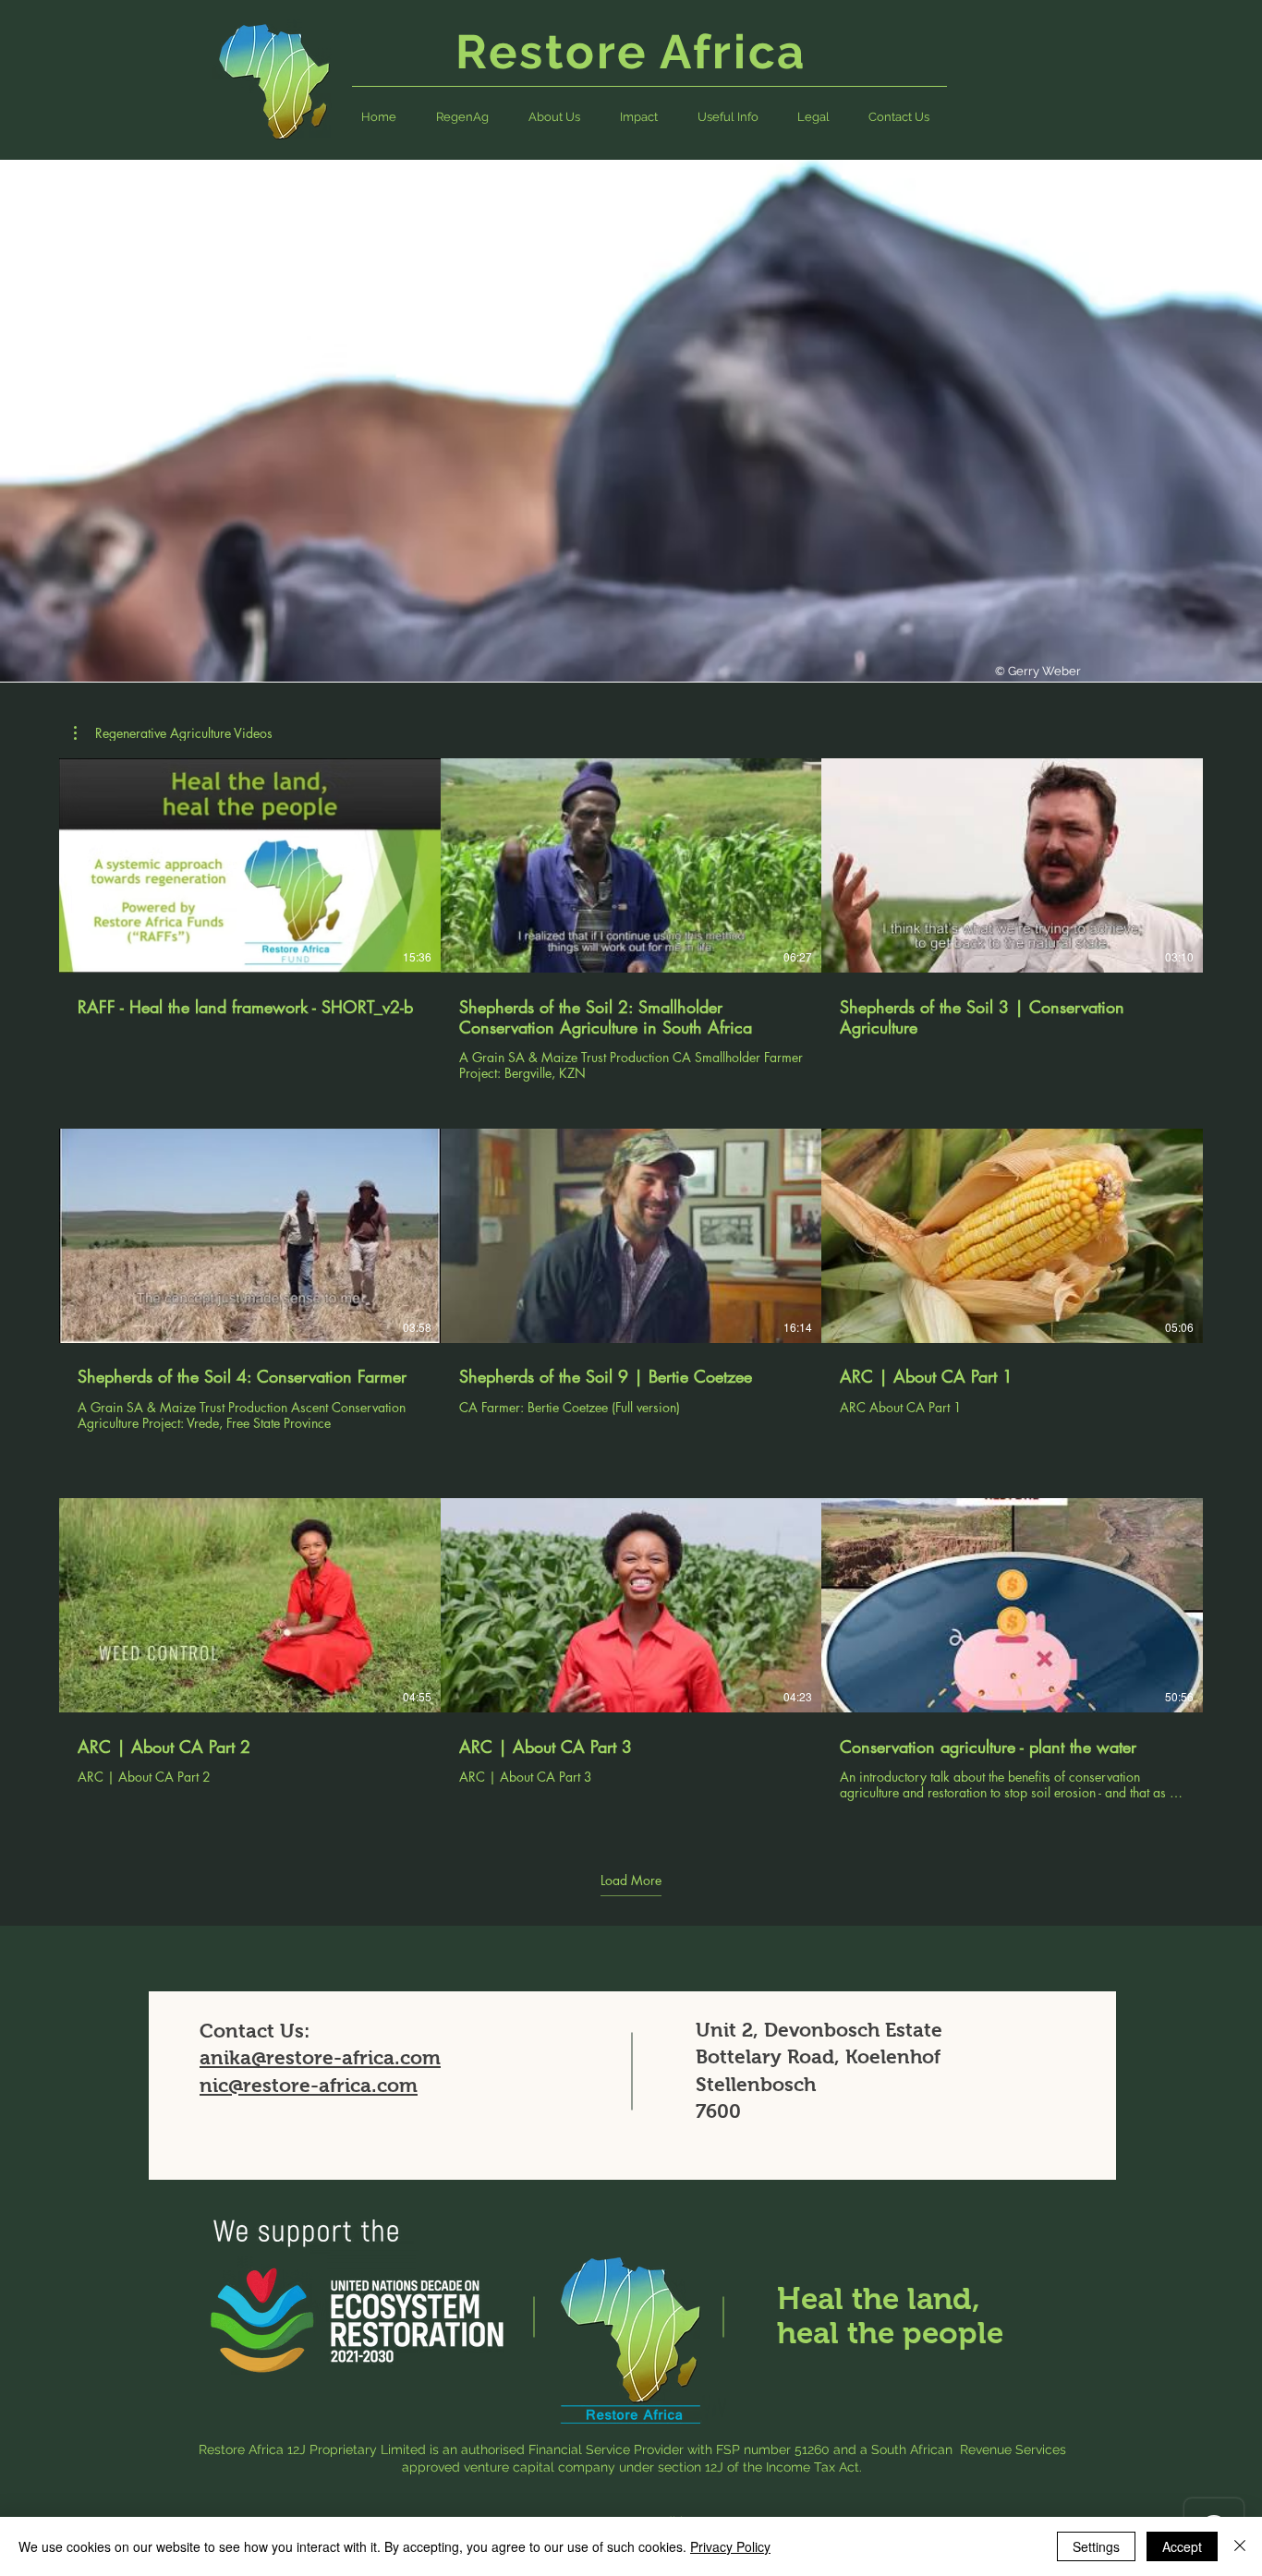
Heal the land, (879, 2298)
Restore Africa (637, 52)
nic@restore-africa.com (309, 2085)
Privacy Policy (730, 2546)
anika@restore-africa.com (320, 2057)
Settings (1096, 2546)
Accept (1182, 2546)
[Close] (1240, 2546)
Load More (631, 1881)
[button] (728, 117)
